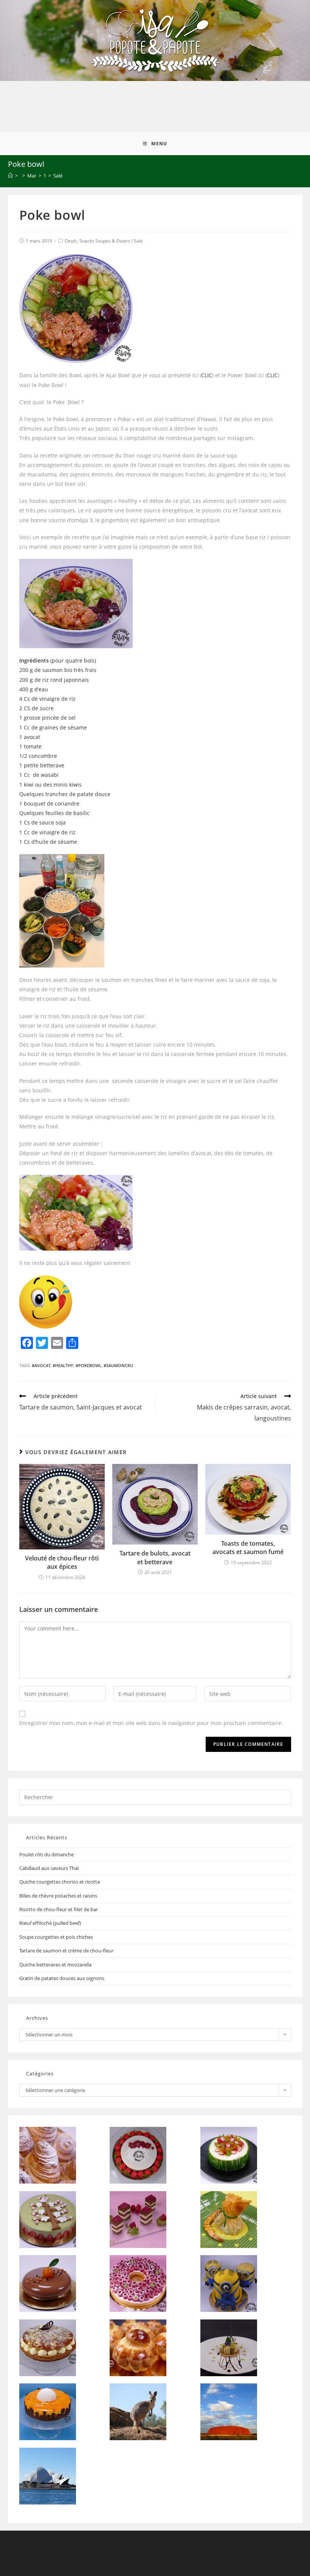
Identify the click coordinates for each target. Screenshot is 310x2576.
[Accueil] (10, 176)
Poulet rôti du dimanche (46, 1854)
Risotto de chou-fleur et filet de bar (59, 1909)
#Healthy (63, 1365)
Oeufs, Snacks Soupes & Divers (97, 241)
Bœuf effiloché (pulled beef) (50, 1923)
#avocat (41, 1365)
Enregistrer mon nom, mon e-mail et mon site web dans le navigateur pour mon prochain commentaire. (151, 1723)
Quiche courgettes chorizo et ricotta (60, 1882)
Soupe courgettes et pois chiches (56, 1937)
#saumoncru (118, 1365)
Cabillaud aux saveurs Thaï (49, 1868)
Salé (138, 241)
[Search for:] (155, 1797)
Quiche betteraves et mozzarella (55, 1965)
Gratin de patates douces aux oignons (62, 1978)
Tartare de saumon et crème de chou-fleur (66, 1951)
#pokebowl (88, 1365)
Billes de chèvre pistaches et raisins (58, 1896)
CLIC (207, 375)
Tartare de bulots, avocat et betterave (155, 1557)
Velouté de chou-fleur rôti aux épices (62, 1562)
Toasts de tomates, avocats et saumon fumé (248, 1548)
